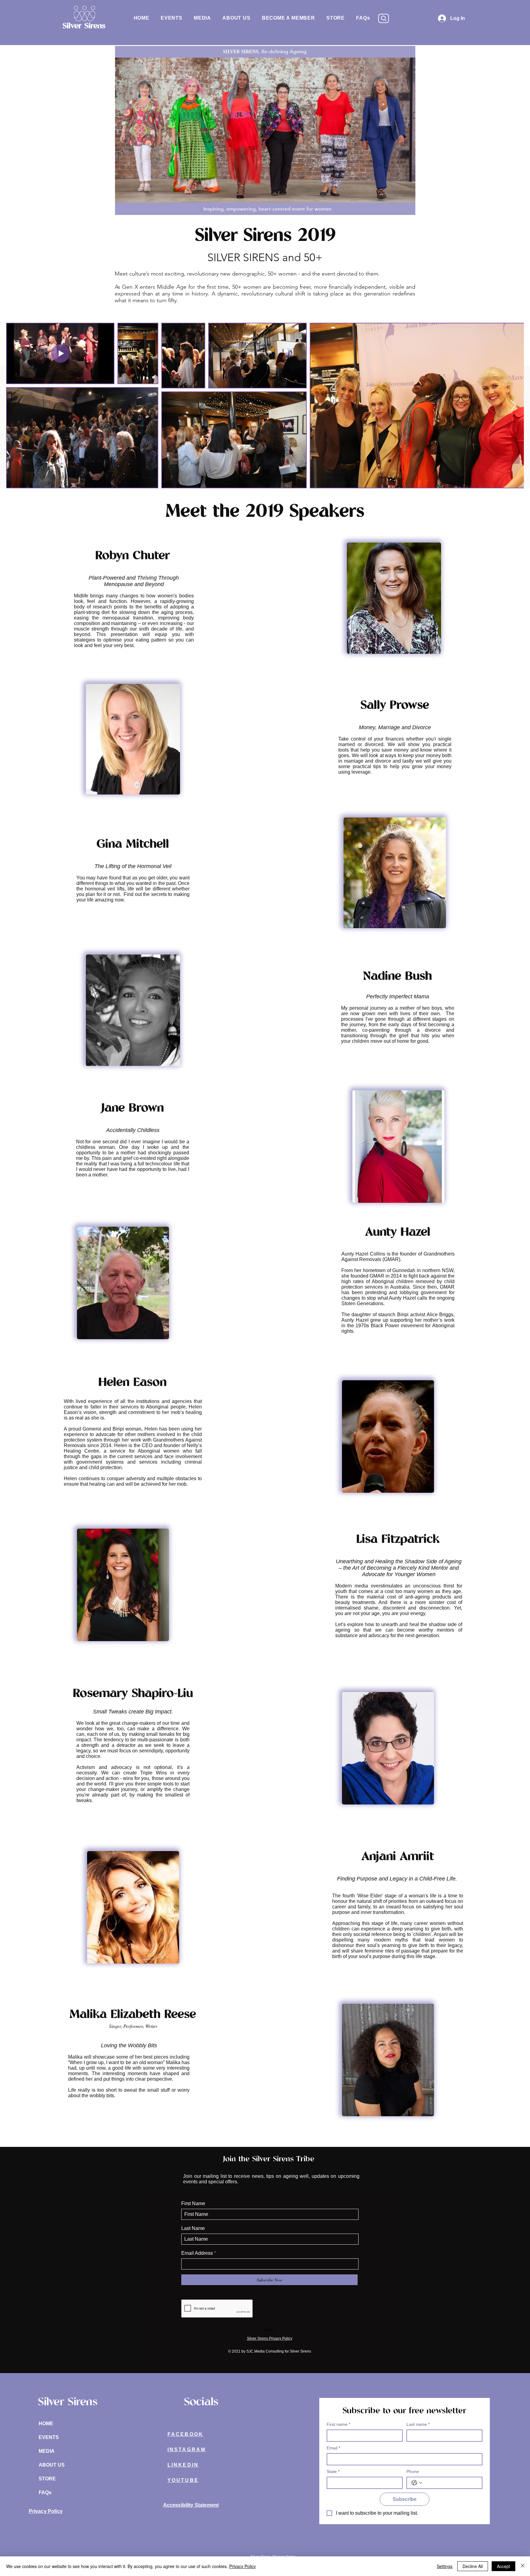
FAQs (45, 2492)
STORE (47, 2479)
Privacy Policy (242, 2566)
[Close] (523, 2566)
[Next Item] (513, 406)
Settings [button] (445, 2566)
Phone (413, 2471)
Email (333, 2448)
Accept (503, 2566)
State (333, 2471)
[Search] (384, 18)
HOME (46, 2424)
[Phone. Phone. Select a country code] (417, 2483)
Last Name (193, 2228)
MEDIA (47, 2451)
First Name (193, 2204)
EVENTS (49, 2437)
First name (338, 2424)
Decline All (473, 2566)
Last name (418, 2424)
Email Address (197, 2253)
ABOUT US (52, 2465)
